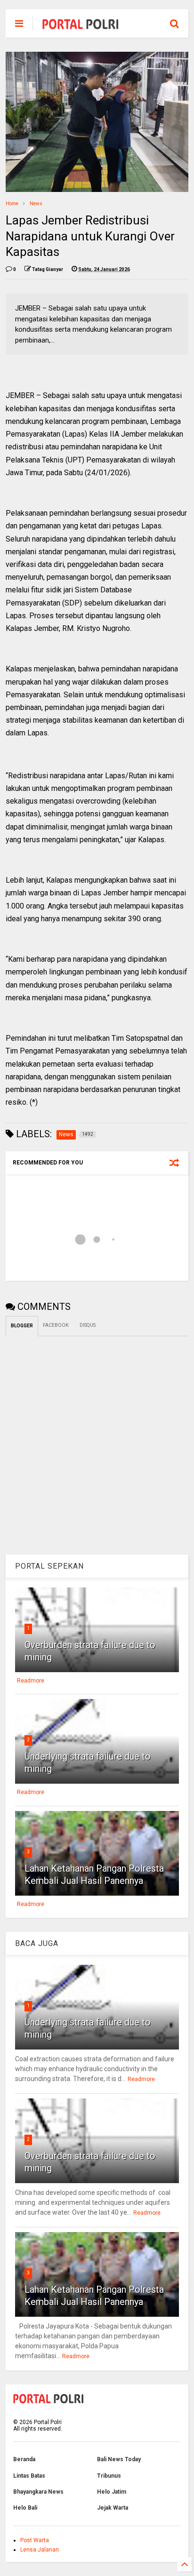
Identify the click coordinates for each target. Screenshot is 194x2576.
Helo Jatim (112, 2492)
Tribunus (109, 2476)
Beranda (24, 2459)
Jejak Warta (113, 2508)
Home (12, 203)
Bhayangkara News (38, 2492)
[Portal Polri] (81, 26)
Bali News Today (119, 2459)
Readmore (31, 1681)
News (36, 203)
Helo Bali (25, 2508)
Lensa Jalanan (40, 2550)
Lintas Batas (29, 2476)
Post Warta (35, 2540)
